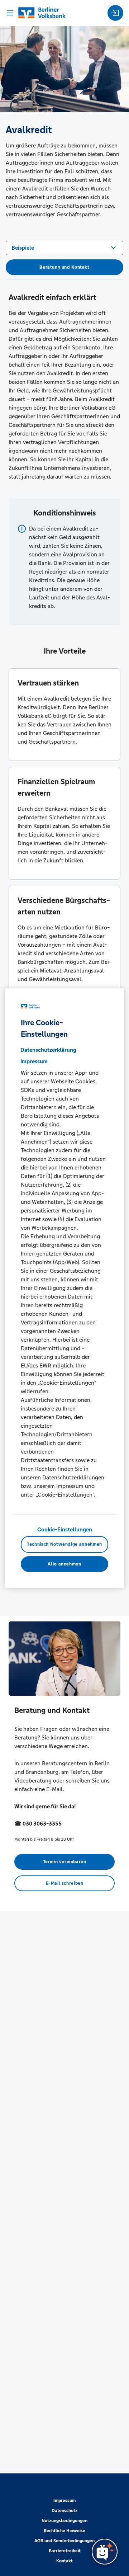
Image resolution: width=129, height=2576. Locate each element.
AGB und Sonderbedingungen (64, 2541)
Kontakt (64, 2561)
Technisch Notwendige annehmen (64, 1544)
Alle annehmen (64, 1564)
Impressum (64, 2501)
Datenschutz (64, 2511)
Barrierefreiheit (65, 2551)
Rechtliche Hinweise (64, 2531)
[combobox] (64, 247)
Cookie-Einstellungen (65, 1529)
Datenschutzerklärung (48, 1050)
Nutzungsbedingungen (64, 2521)
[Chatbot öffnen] (105, 2552)
